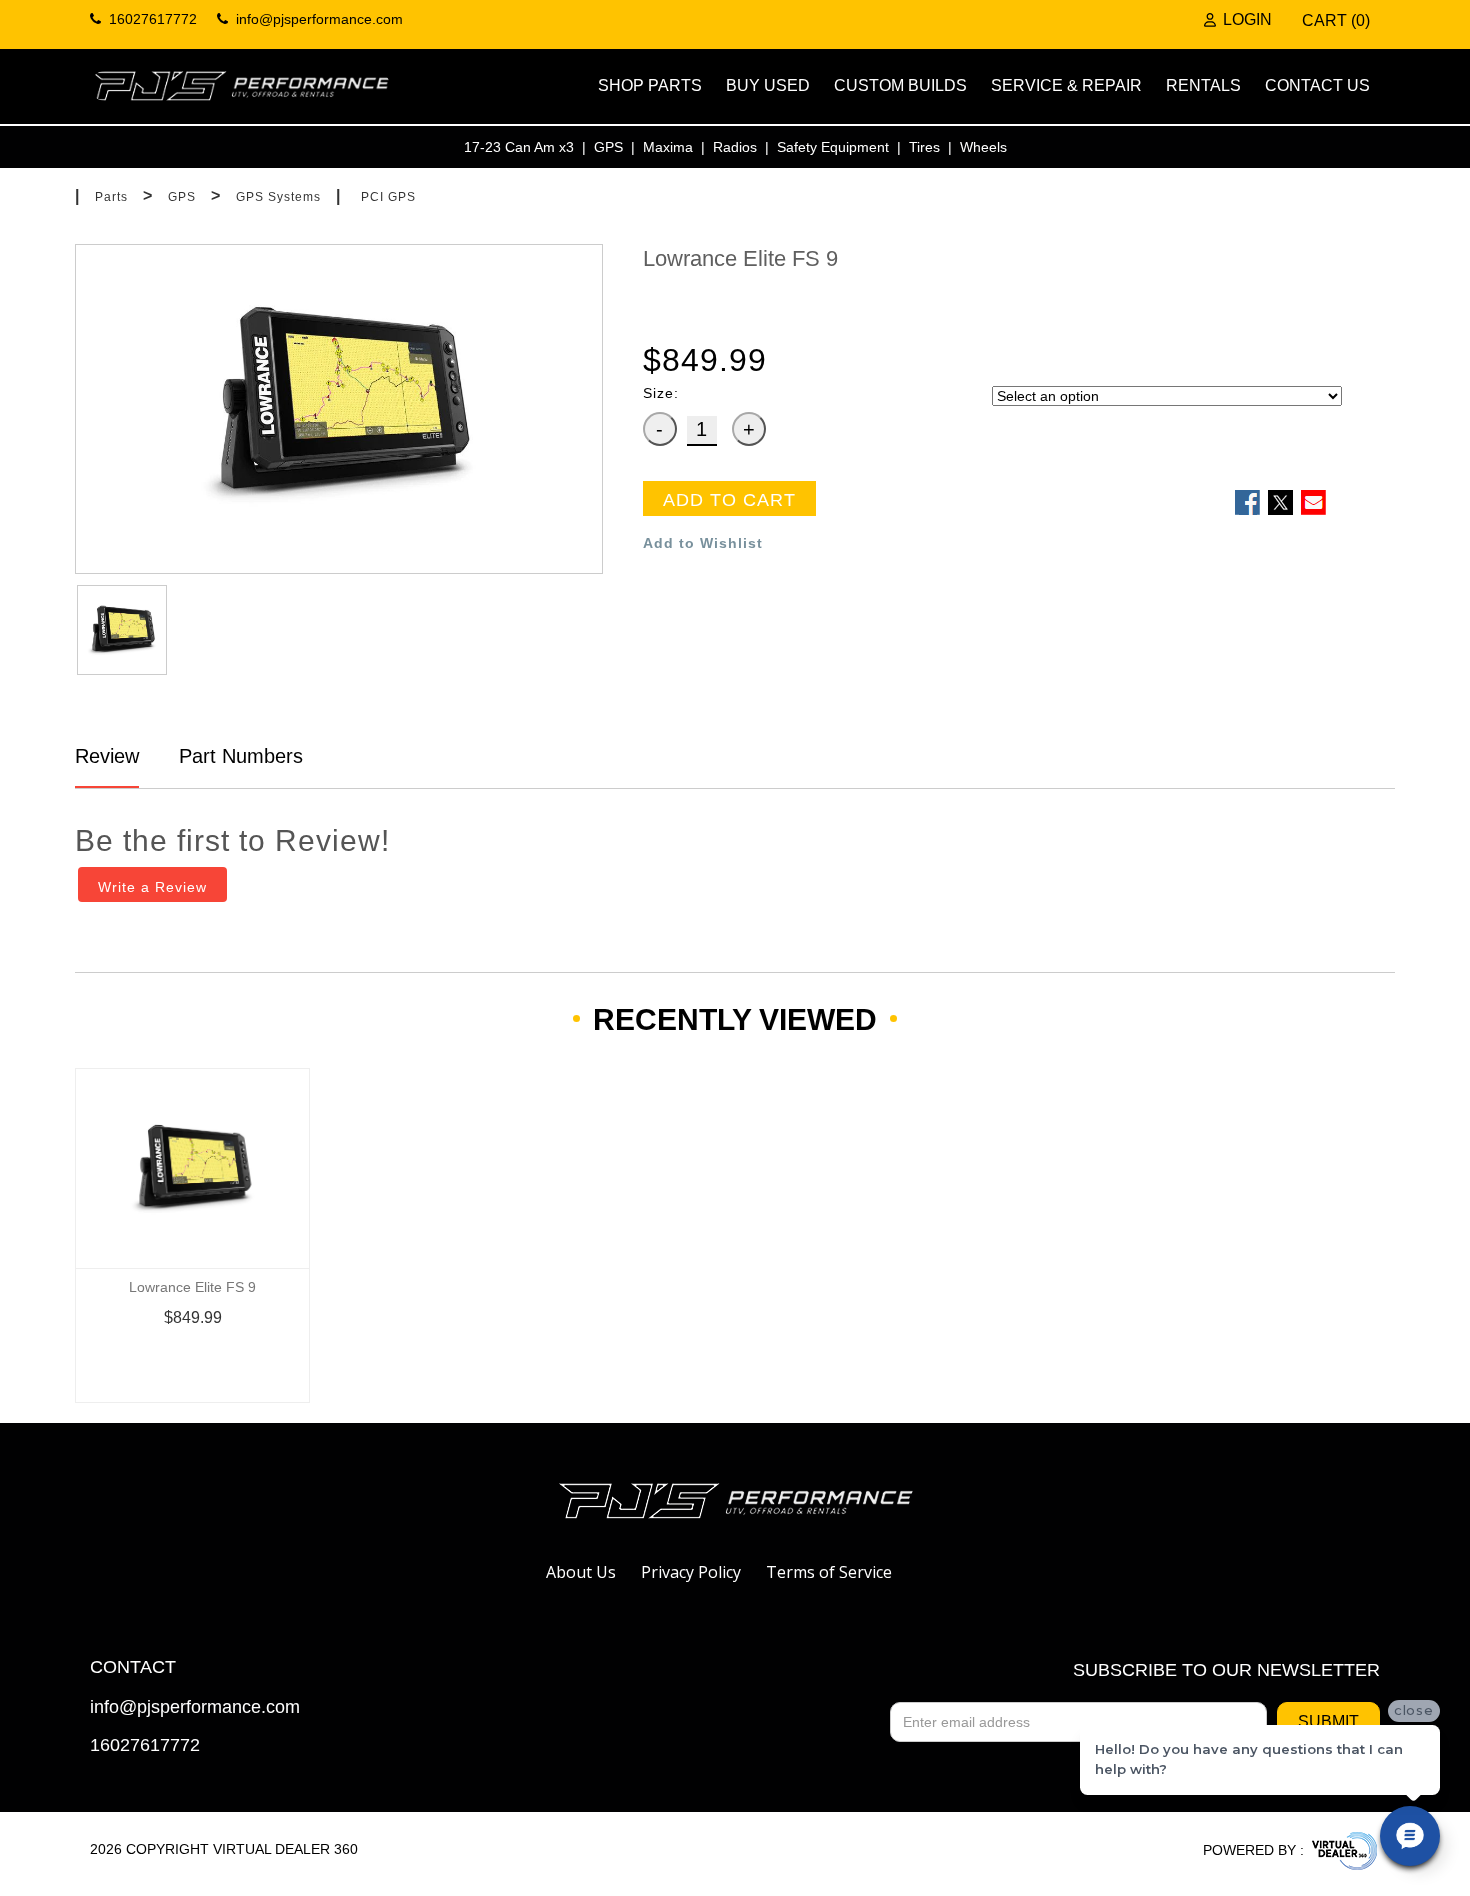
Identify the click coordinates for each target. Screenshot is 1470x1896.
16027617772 (145, 1745)
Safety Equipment (833, 147)
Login (1247, 20)
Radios (735, 147)
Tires (924, 147)
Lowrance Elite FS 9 (192, 1287)
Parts (111, 197)
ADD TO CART (729, 500)
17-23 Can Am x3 (519, 147)
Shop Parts (650, 85)
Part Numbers (238, 756)
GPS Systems (278, 197)
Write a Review (152, 887)
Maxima (668, 147)
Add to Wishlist (703, 543)
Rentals (1203, 85)
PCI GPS (388, 197)
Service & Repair (1066, 85)
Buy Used (768, 85)
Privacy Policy (691, 1572)
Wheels (983, 147)
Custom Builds (900, 85)
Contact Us (1317, 85)
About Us (581, 1572)
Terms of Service (829, 1572)
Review (107, 756)
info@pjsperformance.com (195, 1707)
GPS (608, 147)
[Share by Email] (1313, 502)
